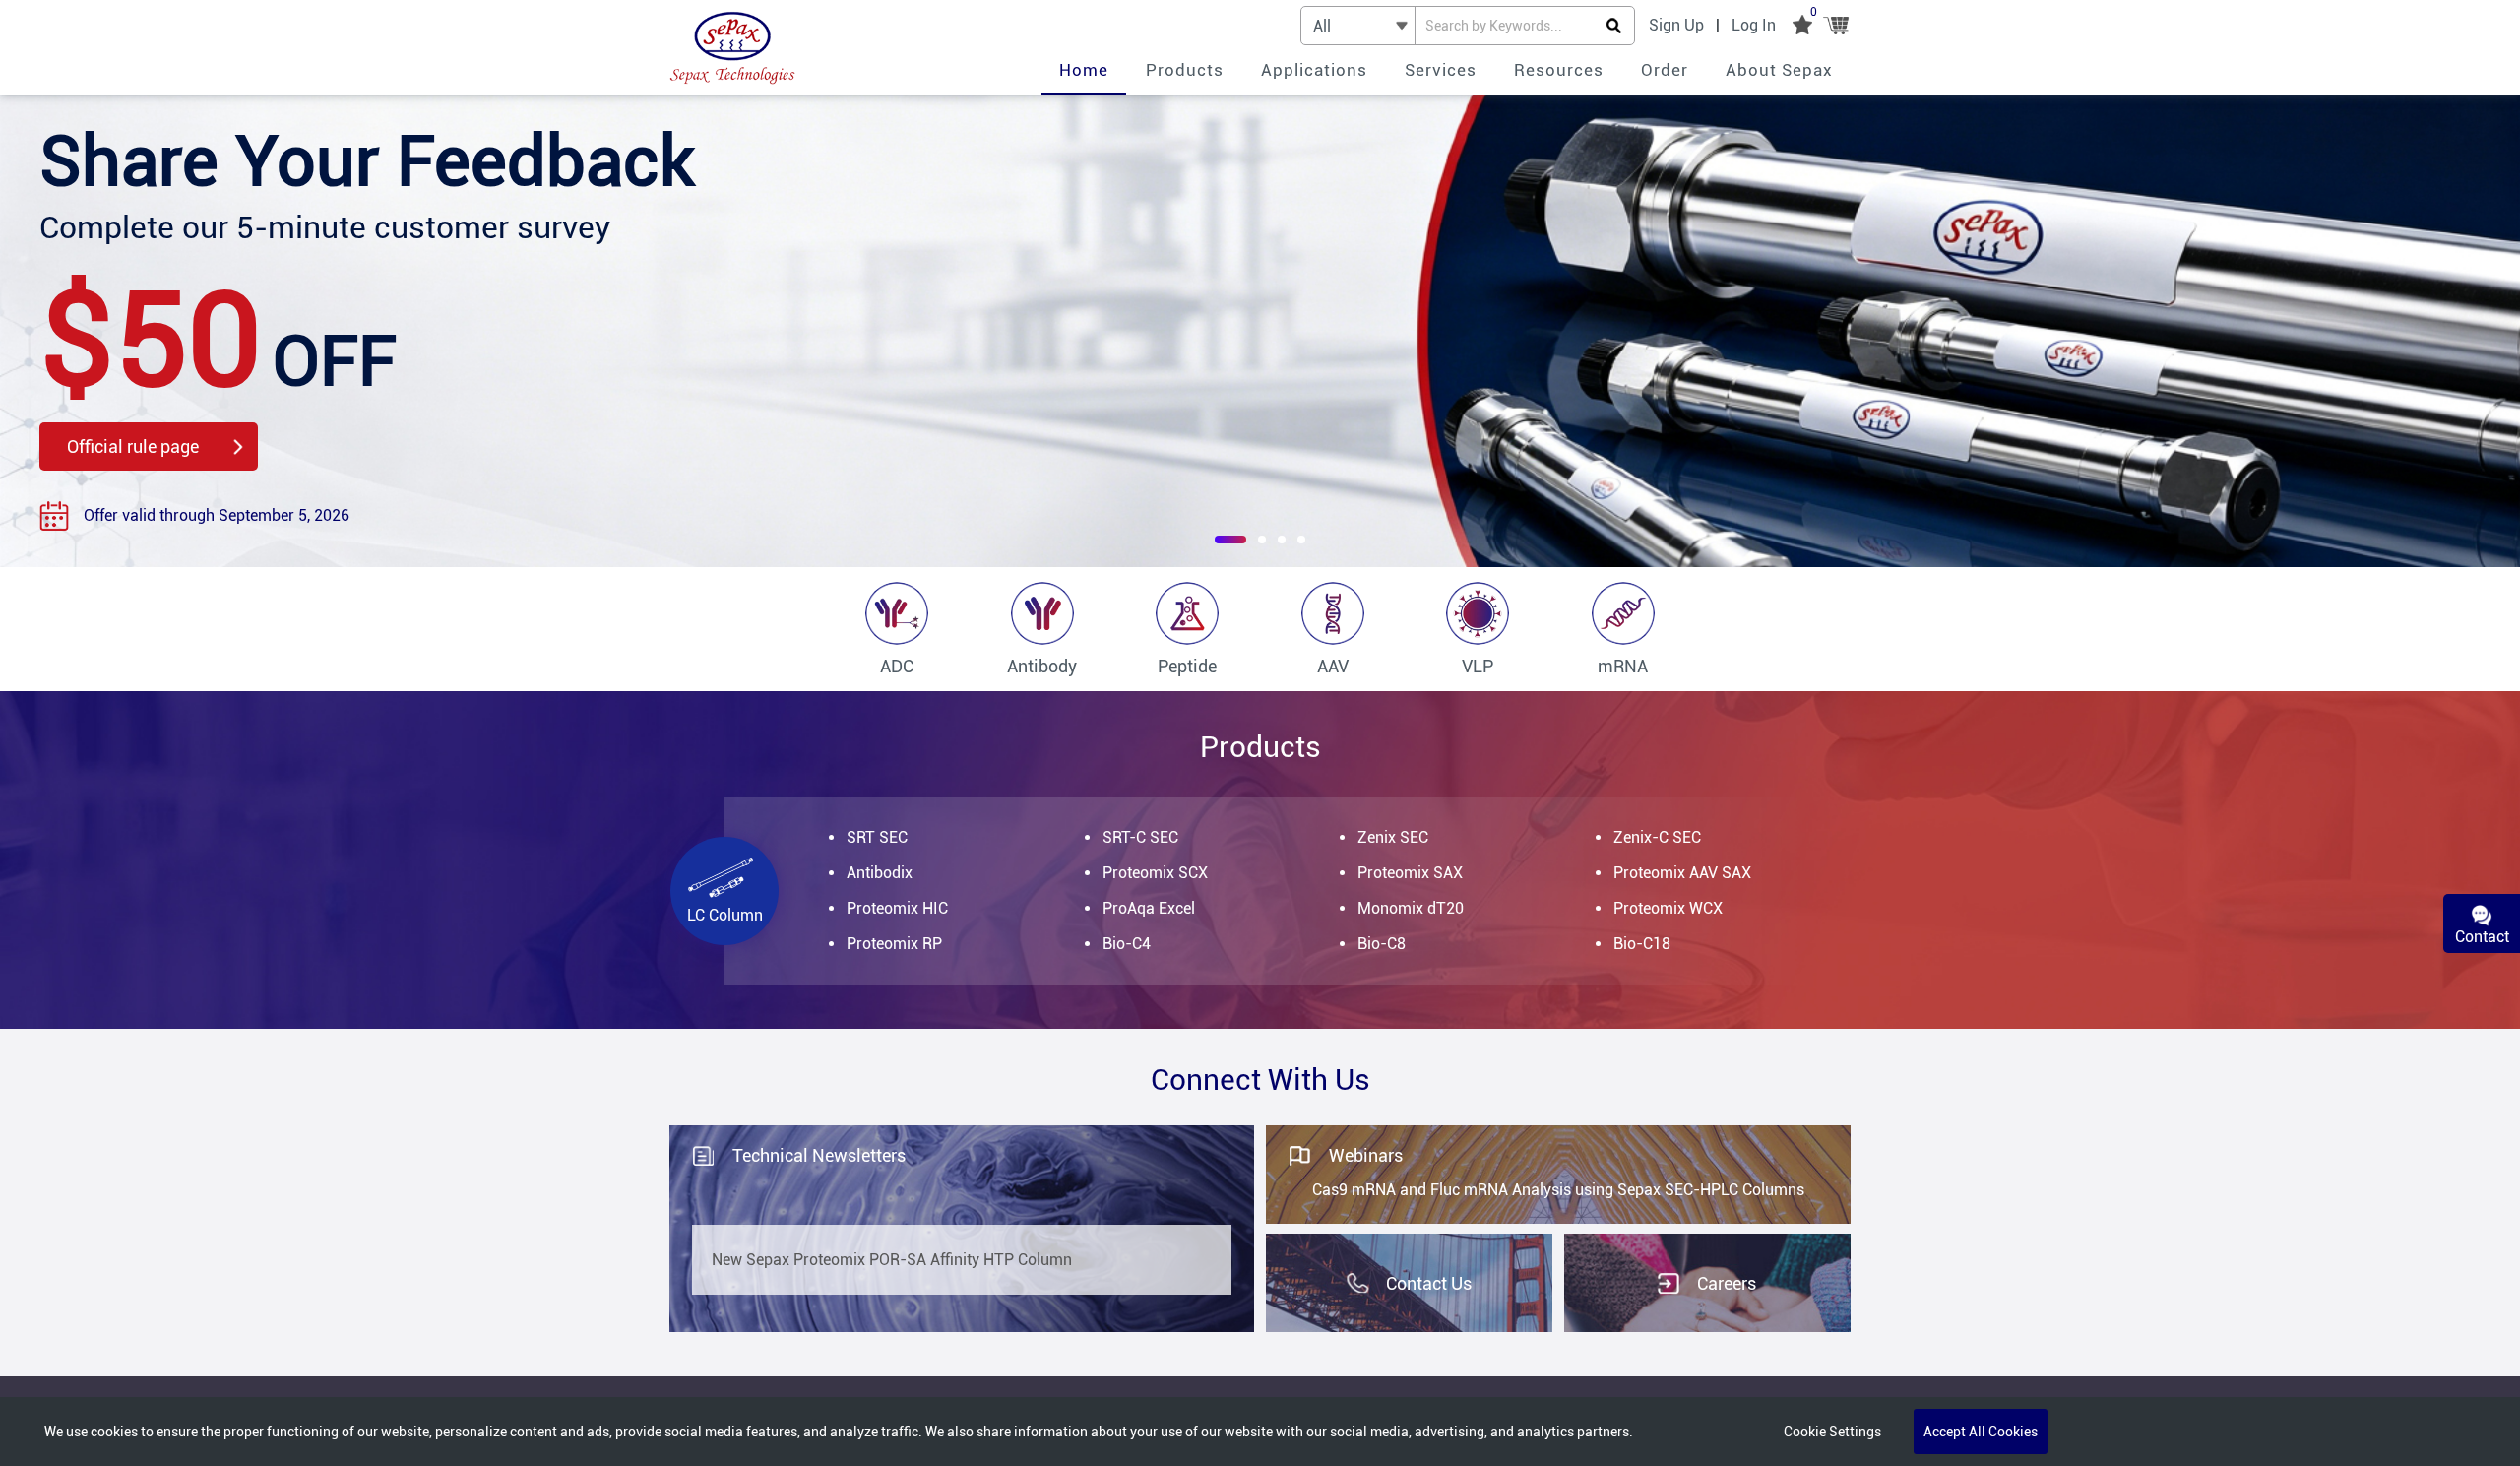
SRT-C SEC (1140, 837)
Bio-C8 (1382, 944)
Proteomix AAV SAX (1682, 873)
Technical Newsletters (819, 1155)
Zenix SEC (1393, 837)
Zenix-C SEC (1657, 837)
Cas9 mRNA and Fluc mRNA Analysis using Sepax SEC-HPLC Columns (1558, 1190)
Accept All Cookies (1981, 1432)
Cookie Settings (1832, 1432)
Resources (1559, 70)
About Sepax (1779, 70)
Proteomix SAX (1410, 873)
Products (1185, 70)
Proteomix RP (894, 944)
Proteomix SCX (1155, 873)
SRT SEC (877, 837)
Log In (1754, 25)
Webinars (1366, 1155)
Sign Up (1676, 25)
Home (1084, 70)
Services (1441, 70)
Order (1665, 70)
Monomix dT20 (1411, 908)
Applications (1314, 70)
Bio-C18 (1642, 944)
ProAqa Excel (1149, 908)
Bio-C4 (1127, 944)
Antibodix (880, 873)
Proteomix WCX (1668, 908)
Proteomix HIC (897, 908)
